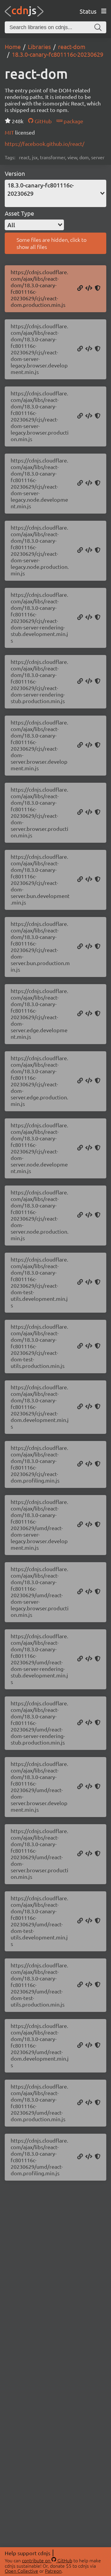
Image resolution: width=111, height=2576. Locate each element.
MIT (10, 132)
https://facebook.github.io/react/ (45, 144)
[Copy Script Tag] (89, 288)
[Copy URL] (80, 288)
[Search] (98, 27)
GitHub (42, 121)
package (73, 121)
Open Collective (21, 2571)
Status (88, 11)
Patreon (53, 2571)
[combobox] (55, 193)
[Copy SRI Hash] (98, 288)
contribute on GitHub (47, 2560)
